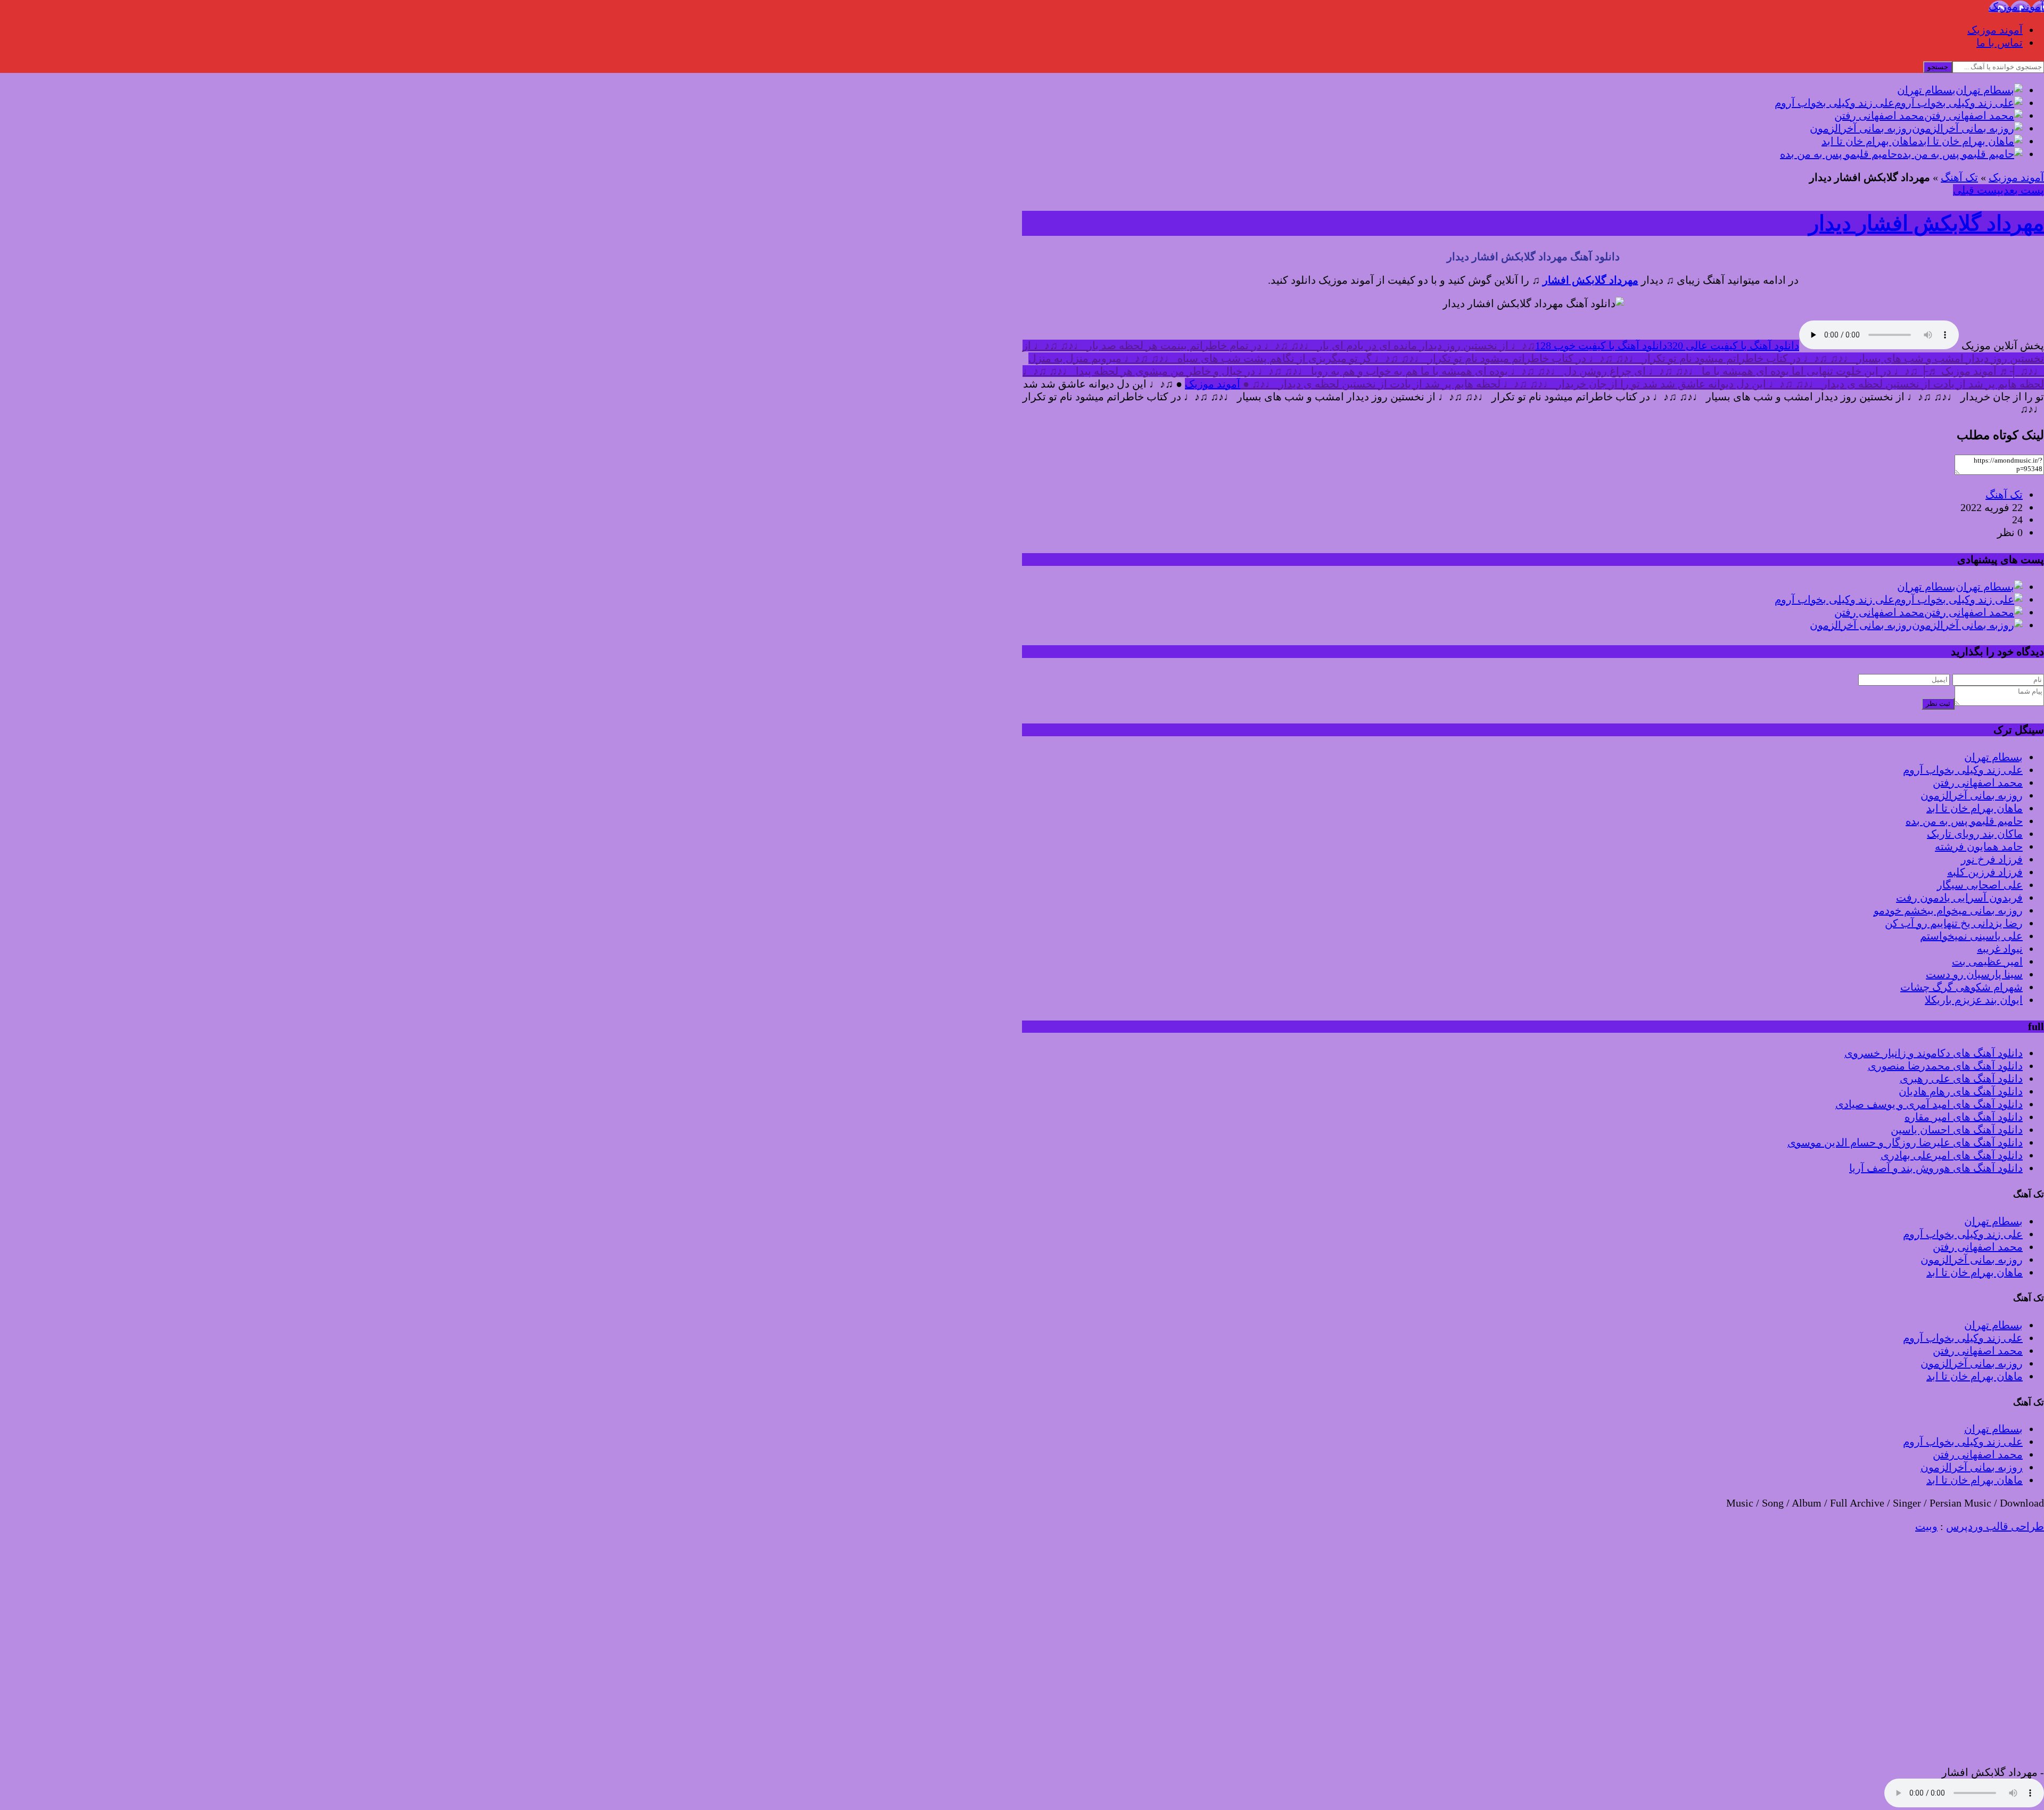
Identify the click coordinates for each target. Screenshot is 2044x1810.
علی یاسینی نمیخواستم (1971, 936)
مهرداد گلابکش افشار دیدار (1926, 223)
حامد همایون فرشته (1979, 846)
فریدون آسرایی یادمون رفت (1959, 898)
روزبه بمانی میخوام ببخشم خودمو (1948, 910)
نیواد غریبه (2000, 949)
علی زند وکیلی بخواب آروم (1963, 770)
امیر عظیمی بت (1987, 961)
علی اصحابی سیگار (1980, 885)
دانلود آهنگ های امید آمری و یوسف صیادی (1929, 1104)
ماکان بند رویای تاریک (1975, 834)
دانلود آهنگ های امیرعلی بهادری (1952, 1155)
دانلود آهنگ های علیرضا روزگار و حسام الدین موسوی (1905, 1142)
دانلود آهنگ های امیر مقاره (1964, 1117)
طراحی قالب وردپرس (1995, 1526)
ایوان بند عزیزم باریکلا (1974, 1000)
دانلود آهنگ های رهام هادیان (1961, 1091)
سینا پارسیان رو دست (1974, 974)
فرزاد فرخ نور (1992, 859)
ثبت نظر (1938, 704)
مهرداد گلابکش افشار (1590, 280)
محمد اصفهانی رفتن (1978, 783)
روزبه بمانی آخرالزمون (1972, 795)
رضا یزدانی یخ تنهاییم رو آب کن (1954, 923)
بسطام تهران (1993, 757)
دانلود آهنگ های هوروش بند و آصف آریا (1936, 1168)
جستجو (1938, 67)
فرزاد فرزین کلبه (1985, 872)
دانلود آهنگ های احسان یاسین (1957, 1130)
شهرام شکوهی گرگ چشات (1961, 987)
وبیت (1926, 1526)
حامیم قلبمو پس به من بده (1964, 821)
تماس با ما (2000, 43)
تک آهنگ (1959, 177)
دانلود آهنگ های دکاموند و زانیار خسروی (1934, 1053)
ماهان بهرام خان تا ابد (1975, 808)
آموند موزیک (1995, 30)
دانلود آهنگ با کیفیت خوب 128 (1601, 345)
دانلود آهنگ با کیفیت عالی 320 (1733, 345)
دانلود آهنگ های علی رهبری (1961, 1079)
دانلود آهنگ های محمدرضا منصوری (1945, 1066)
